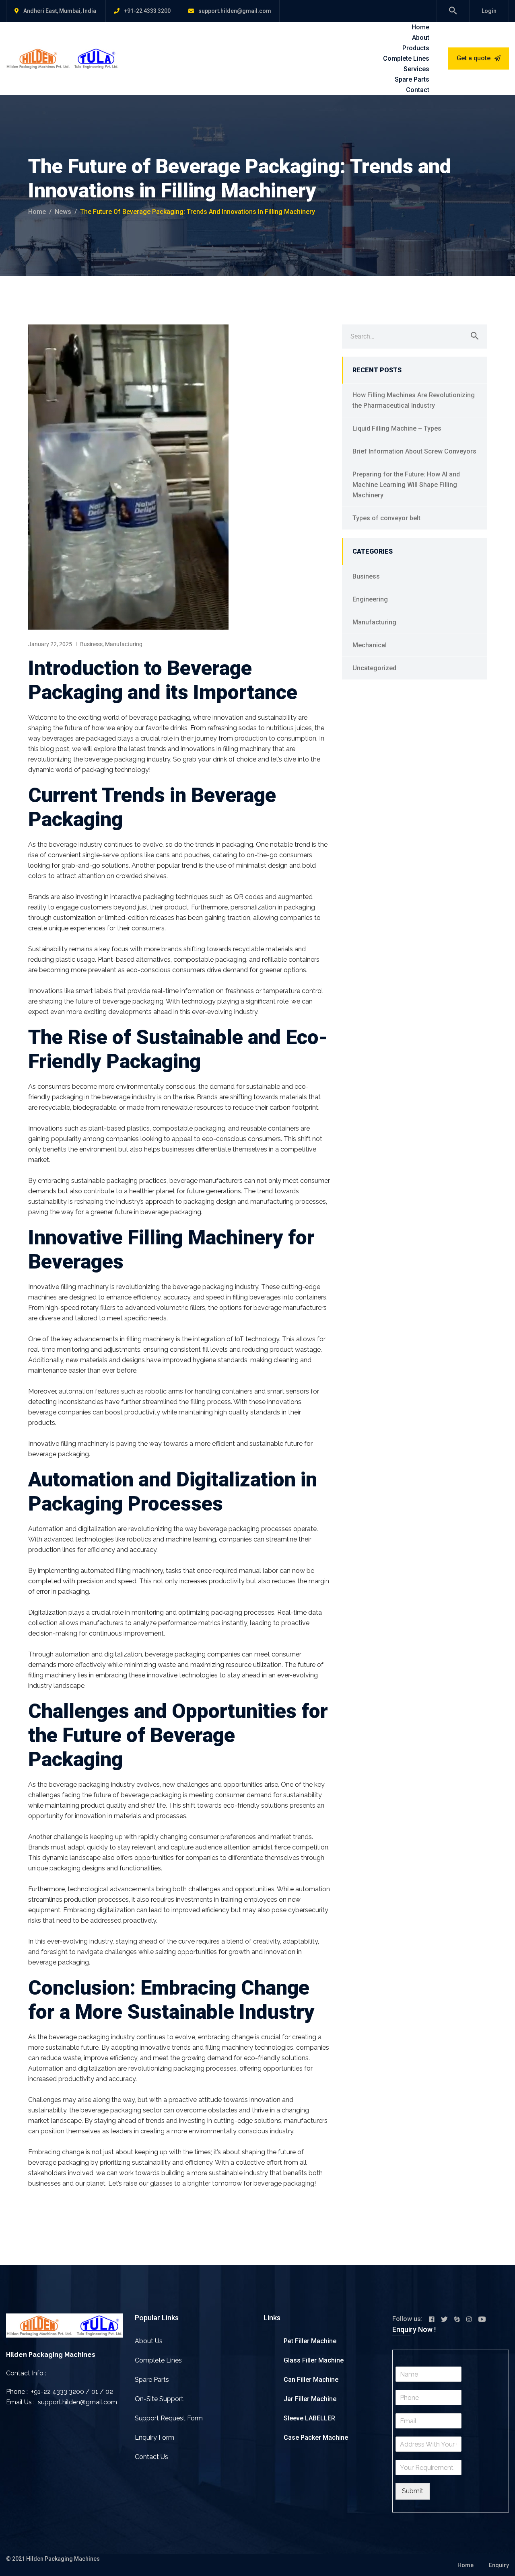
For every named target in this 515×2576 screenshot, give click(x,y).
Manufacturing (124, 644)
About (421, 38)
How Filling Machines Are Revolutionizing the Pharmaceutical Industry (414, 400)
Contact (418, 90)
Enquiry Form (154, 2437)
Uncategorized (374, 668)
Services (416, 69)
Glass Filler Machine (314, 2360)
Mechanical (370, 645)
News (63, 212)
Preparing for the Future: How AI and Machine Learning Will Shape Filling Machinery (406, 485)
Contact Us (151, 2457)
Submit (413, 2491)
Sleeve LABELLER (309, 2418)
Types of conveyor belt (386, 518)
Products (416, 48)
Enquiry (499, 2565)
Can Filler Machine (311, 2380)
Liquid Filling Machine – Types (397, 428)
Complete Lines (406, 58)
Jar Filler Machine (310, 2399)
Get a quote (474, 58)
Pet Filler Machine (310, 2341)
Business (91, 644)
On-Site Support (159, 2399)
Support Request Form (169, 2418)
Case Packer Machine (316, 2437)
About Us (149, 2341)
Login (489, 11)
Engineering (370, 599)
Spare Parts (412, 79)
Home (420, 27)
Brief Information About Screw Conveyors (414, 451)
